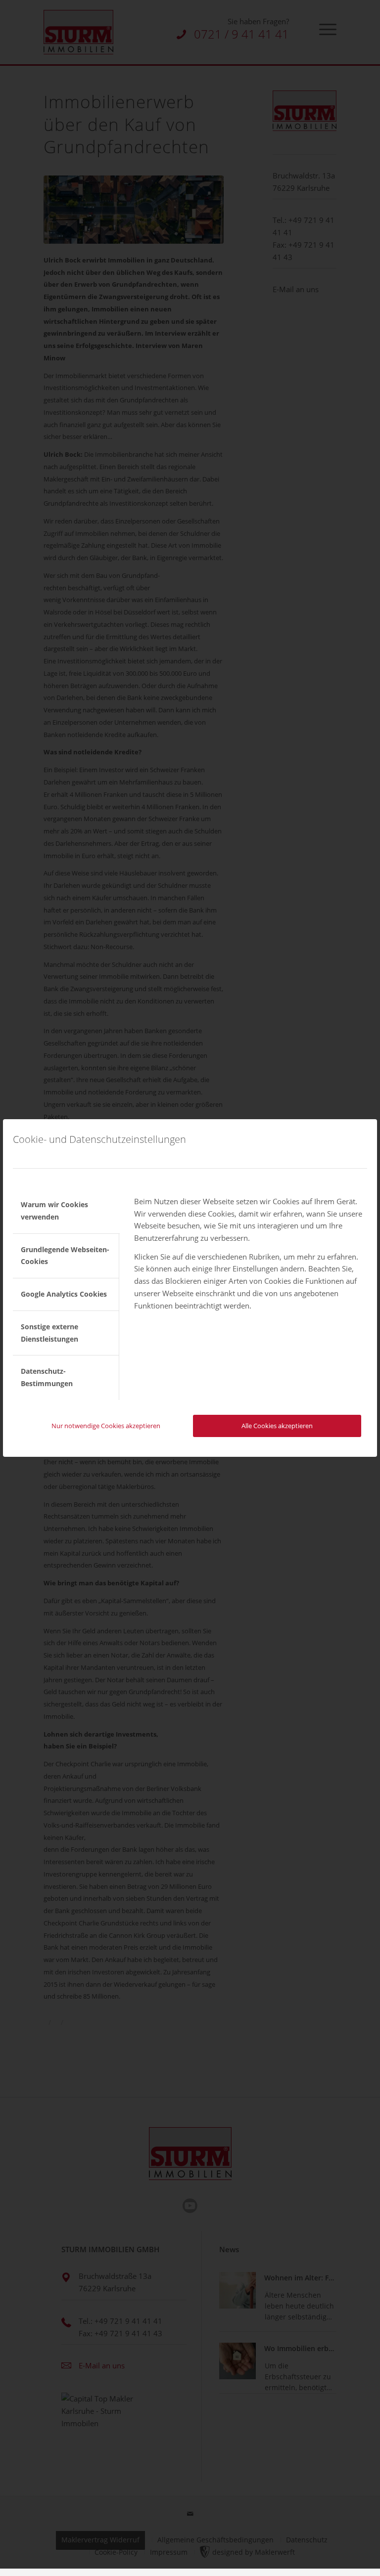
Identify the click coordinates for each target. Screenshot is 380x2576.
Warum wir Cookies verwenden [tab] (54, 1211)
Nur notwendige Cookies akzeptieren (106, 1426)
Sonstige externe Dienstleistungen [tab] (49, 1333)
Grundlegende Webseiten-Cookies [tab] (65, 1256)
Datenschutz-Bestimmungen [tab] (47, 1377)
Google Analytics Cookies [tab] (64, 1294)
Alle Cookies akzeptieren (277, 1426)
